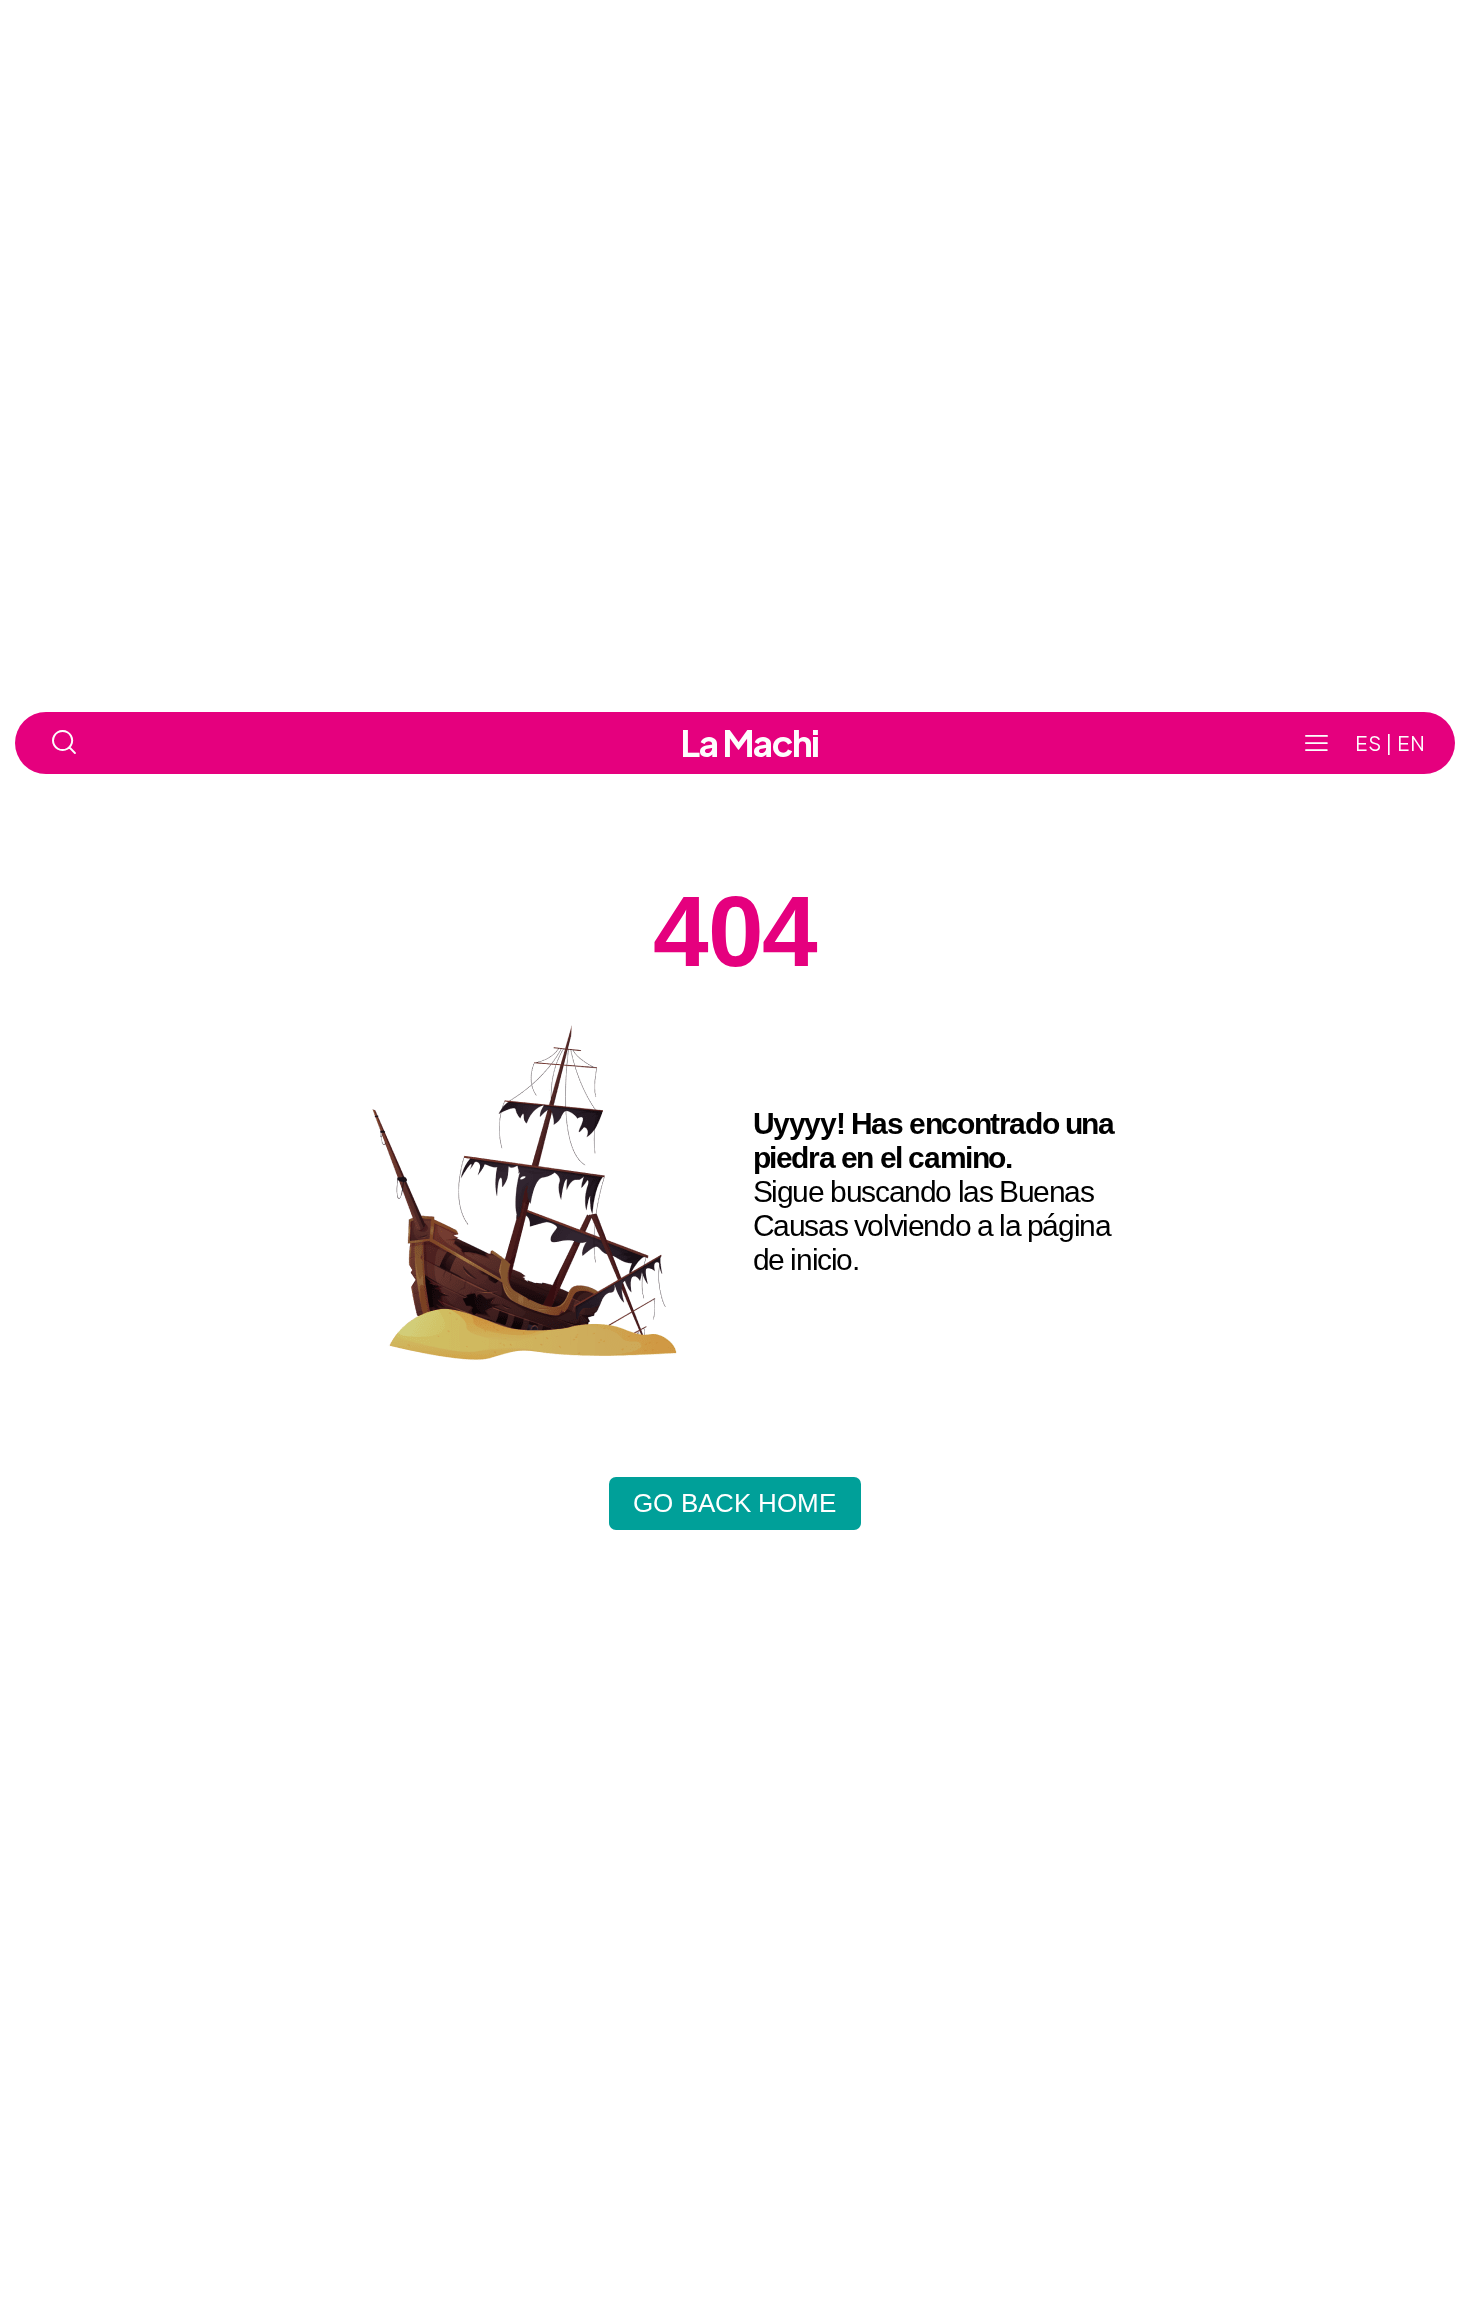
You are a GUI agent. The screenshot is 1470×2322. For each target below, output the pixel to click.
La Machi (749, 743)
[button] (1316, 743)
